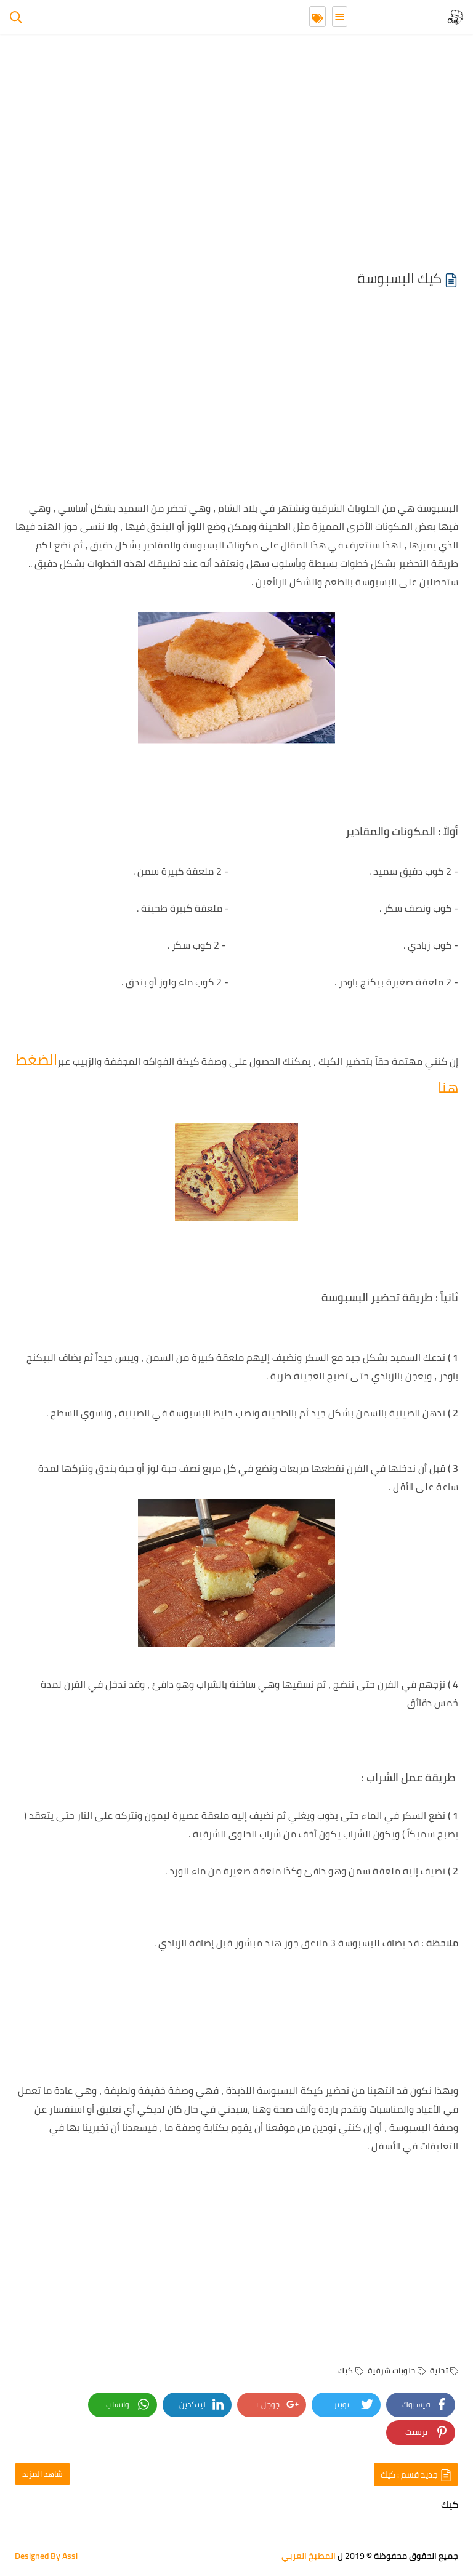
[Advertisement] (236, 154)
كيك (346, 2370)
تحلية (439, 2370)
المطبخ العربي (309, 2556)
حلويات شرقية (391, 2370)
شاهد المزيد (42, 2474)
